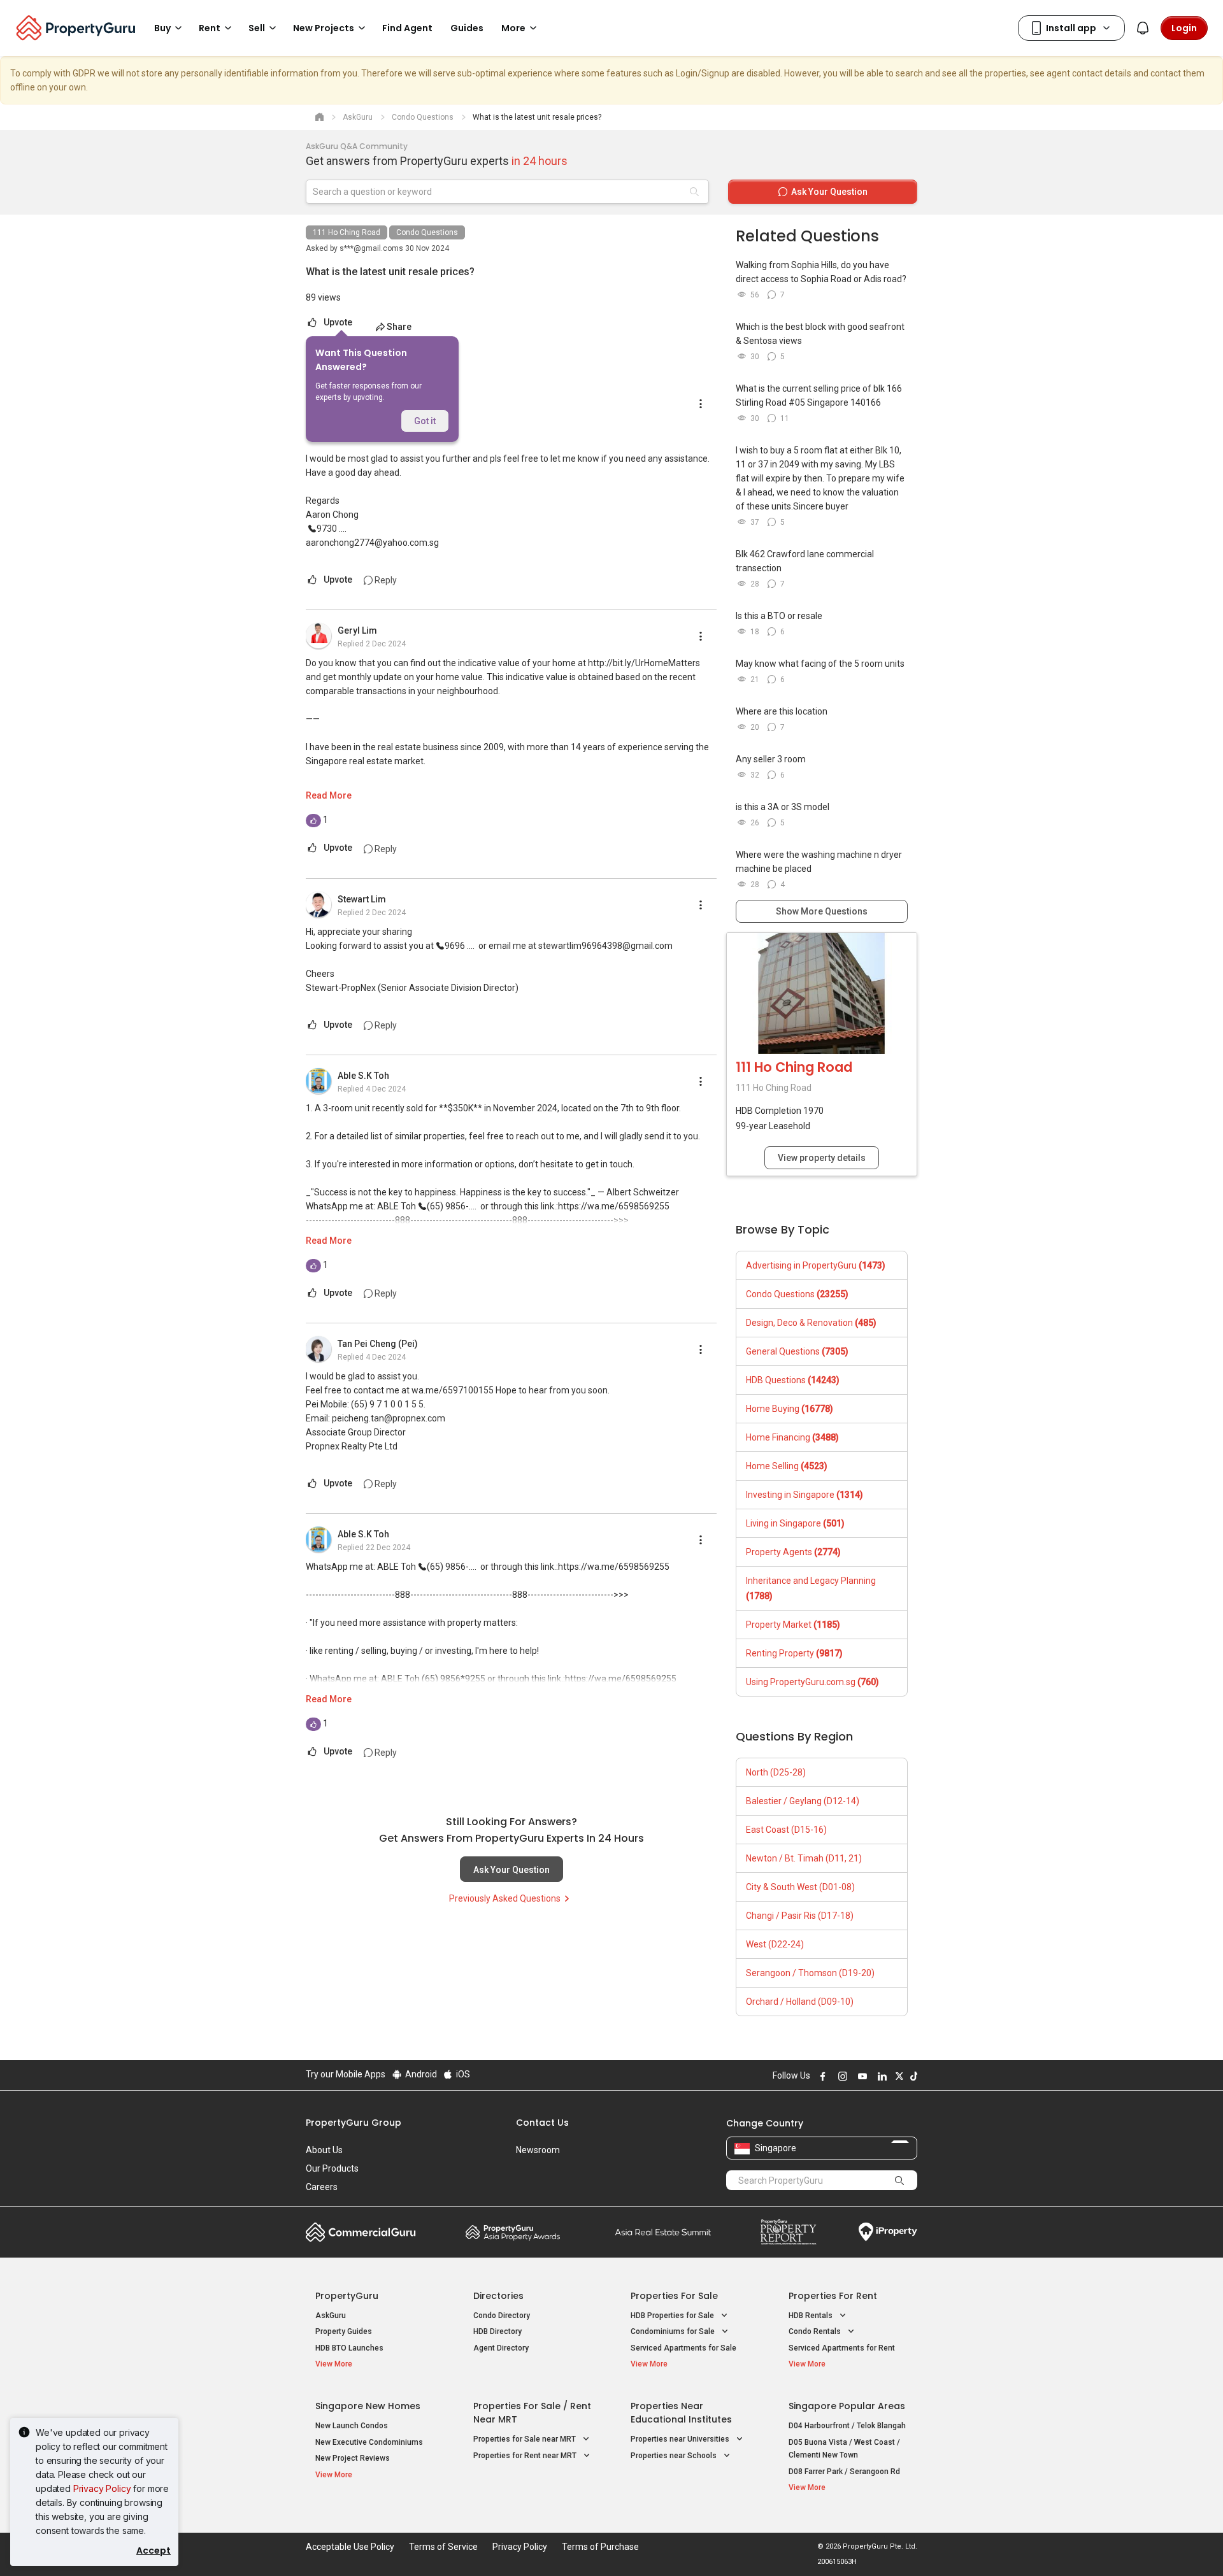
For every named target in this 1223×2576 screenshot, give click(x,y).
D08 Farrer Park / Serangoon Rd (844, 2472)
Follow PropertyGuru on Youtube (861, 2076)
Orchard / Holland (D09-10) (800, 2002)
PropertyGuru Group (354, 2123)
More (513, 28)
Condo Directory (502, 2316)
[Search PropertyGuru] (899, 2180)
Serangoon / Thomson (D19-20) (810, 1973)
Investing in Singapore (805, 1495)
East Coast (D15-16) (786, 1830)
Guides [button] (467, 28)
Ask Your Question (511, 1870)
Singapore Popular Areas (847, 2406)
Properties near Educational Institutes (681, 2413)
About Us (324, 2150)
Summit (663, 2232)
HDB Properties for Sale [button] (673, 2316)
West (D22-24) (775, 1944)
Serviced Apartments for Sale (683, 2348)
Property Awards (513, 2232)
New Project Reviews (353, 2458)
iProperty (888, 2232)
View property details (822, 1158)
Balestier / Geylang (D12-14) (803, 1801)
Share (399, 327)
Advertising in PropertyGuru (816, 1265)
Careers (322, 2187)
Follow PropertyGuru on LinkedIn (880, 2076)
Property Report (788, 2232)
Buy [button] (162, 28)
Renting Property (794, 1653)
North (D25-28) (776, 1772)
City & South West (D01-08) (800, 1887)
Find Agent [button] (407, 28)
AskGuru (331, 2316)
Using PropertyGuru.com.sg (812, 1682)
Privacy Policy (102, 2488)
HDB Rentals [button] (812, 2316)
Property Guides (344, 2331)
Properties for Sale (674, 2296)
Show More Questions (822, 911)
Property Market (793, 1625)
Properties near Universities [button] (681, 2439)
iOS (462, 2074)
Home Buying (790, 1409)
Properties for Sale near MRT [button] (526, 2439)
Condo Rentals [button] (816, 2331)
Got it (425, 421)
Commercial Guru (361, 2232)
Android (420, 2074)
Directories (498, 2296)
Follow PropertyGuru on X (898, 2076)
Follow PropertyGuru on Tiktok (912, 2076)
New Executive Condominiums (369, 2442)
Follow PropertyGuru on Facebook (821, 2076)
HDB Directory (497, 2331)
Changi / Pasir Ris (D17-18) (800, 1916)
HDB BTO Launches (349, 2348)
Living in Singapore (795, 1523)
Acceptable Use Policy (350, 2547)
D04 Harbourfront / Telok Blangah (847, 2426)
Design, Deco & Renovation (811, 1323)
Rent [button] (210, 28)
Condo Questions (427, 232)
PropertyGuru (347, 2296)
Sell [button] (257, 28)
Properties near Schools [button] (675, 2456)
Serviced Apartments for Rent (842, 2348)
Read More (329, 795)
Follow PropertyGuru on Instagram (841, 2076)
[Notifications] (1143, 28)
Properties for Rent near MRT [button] (526, 2456)
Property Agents (793, 1552)
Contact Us (542, 2123)
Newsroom (538, 2150)
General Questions (797, 1351)
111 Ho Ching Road (347, 232)
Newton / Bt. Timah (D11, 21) (804, 1858)
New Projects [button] (324, 28)
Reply (385, 580)
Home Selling (787, 1466)
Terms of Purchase (600, 2547)
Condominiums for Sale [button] (674, 2331)
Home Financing (792, 1437)
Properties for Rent (833, 2296)
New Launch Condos (352, 2426)
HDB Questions (793, 1380)
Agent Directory (501, 2348)
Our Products (332, 2168)
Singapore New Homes (368, 2406)
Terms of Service (443, 2547)
